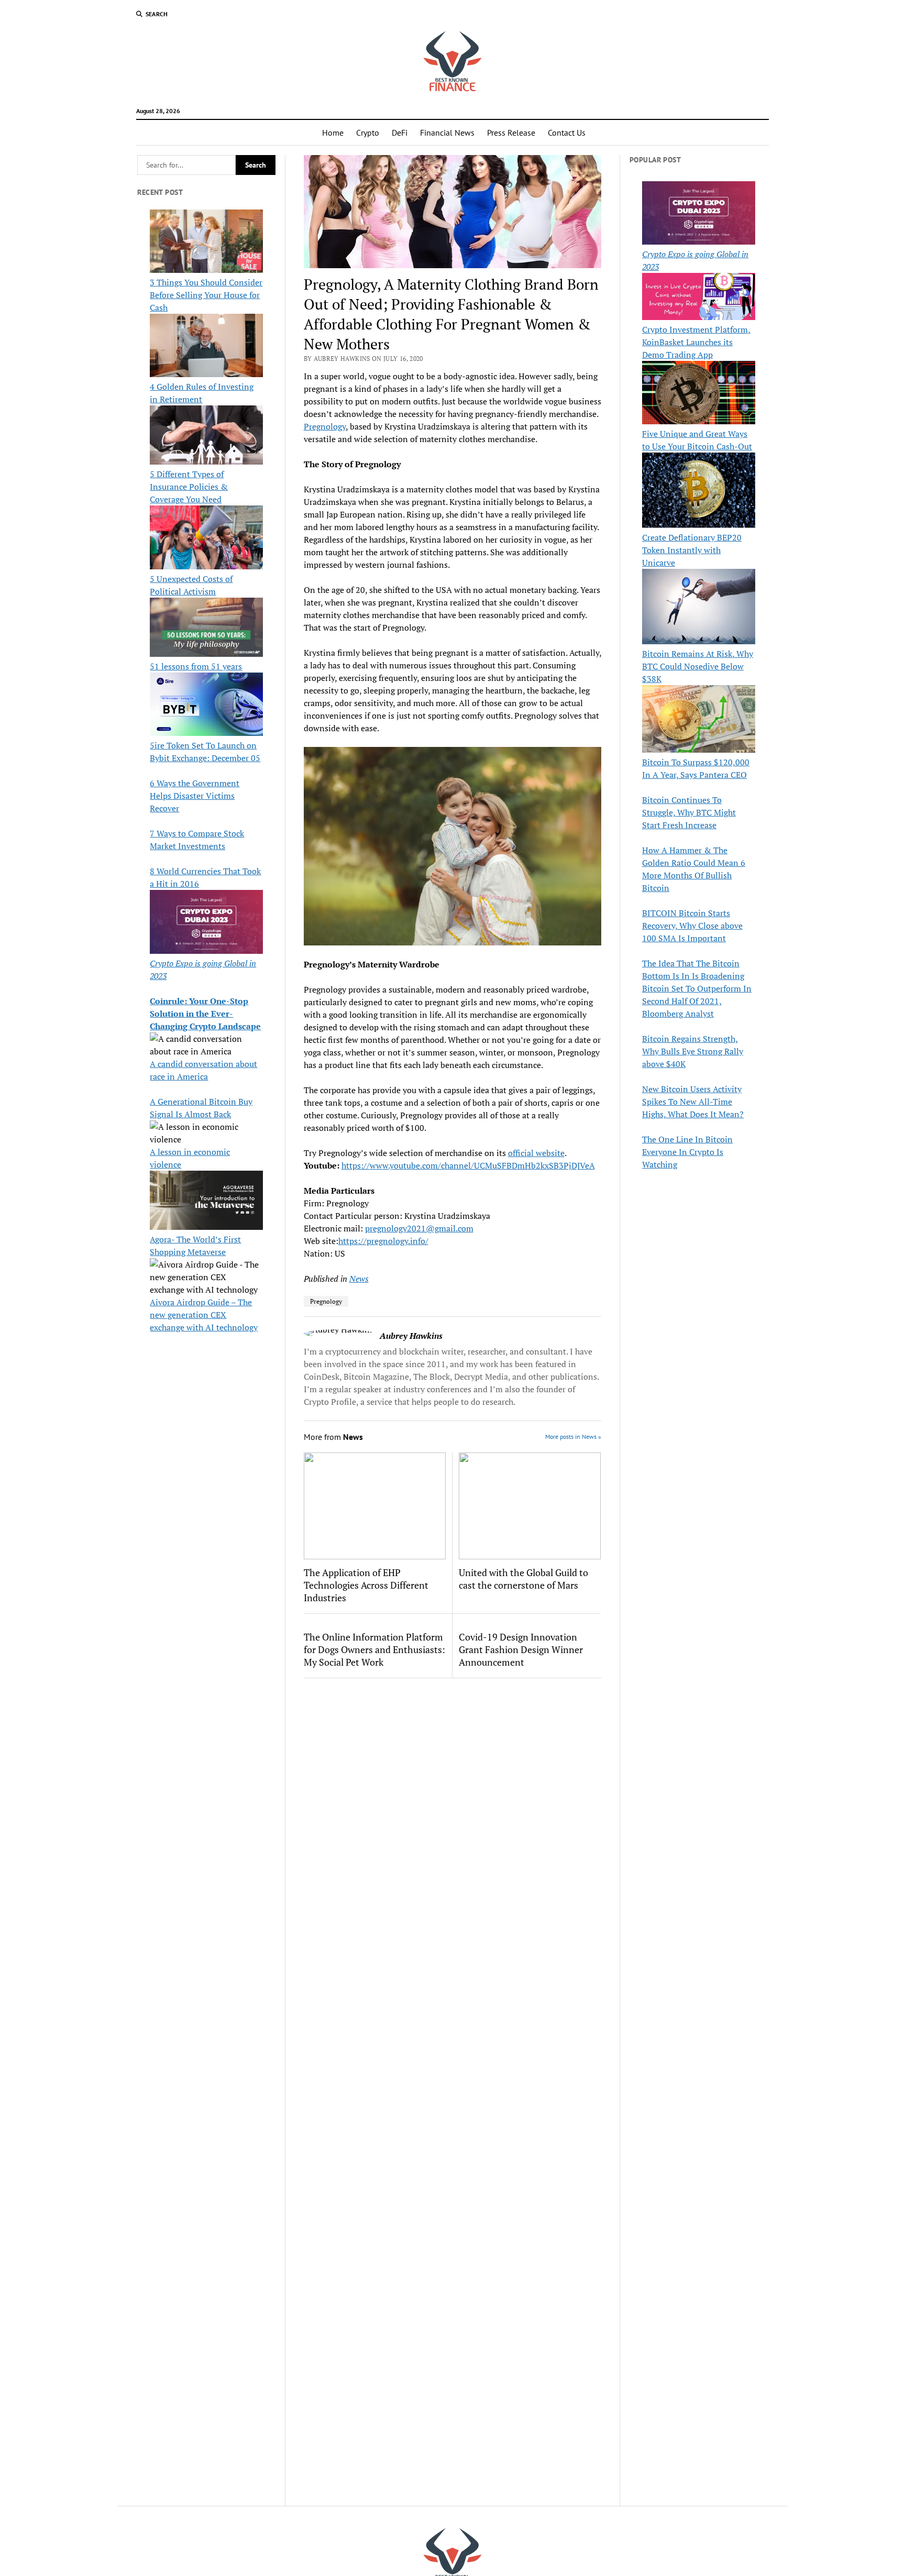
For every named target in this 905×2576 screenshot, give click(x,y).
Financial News (447, 133)
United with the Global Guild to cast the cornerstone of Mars (523, 1579)
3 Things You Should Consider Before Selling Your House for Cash (206, 295)
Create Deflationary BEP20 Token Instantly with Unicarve (692, 550)
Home (333, 133)
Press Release (511, 133)
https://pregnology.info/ (383, 1241)
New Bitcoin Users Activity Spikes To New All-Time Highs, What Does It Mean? (693, 1102)
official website (536, 1153)
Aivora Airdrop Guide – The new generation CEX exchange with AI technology (204, 1315)
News (359, 1279)
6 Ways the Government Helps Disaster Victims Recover (195, 796)
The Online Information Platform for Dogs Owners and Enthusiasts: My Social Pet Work (374, 1649)
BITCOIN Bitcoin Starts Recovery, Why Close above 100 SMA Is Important (692, 926)
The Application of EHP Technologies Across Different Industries (366, 1585)
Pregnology (325, 426)
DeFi (400, 133)
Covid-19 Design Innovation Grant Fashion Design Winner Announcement (521, 1649)
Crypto (368, 133)
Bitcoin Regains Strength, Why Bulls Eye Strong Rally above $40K (693, 1051)
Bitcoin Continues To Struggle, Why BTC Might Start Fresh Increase (689, 812)
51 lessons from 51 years (196, 666)
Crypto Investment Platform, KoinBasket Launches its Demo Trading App (696, 342)
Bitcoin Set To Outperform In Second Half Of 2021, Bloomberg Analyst (697, 1001)
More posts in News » (573, 1436)
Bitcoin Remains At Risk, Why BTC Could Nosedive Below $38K (698, 666)
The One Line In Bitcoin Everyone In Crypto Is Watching (687, 1152)
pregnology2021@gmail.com (419, 1228)
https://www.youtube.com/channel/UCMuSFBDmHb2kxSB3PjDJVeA (468, 1165)
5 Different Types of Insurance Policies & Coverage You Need (189, 487)
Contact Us (567, 133)
